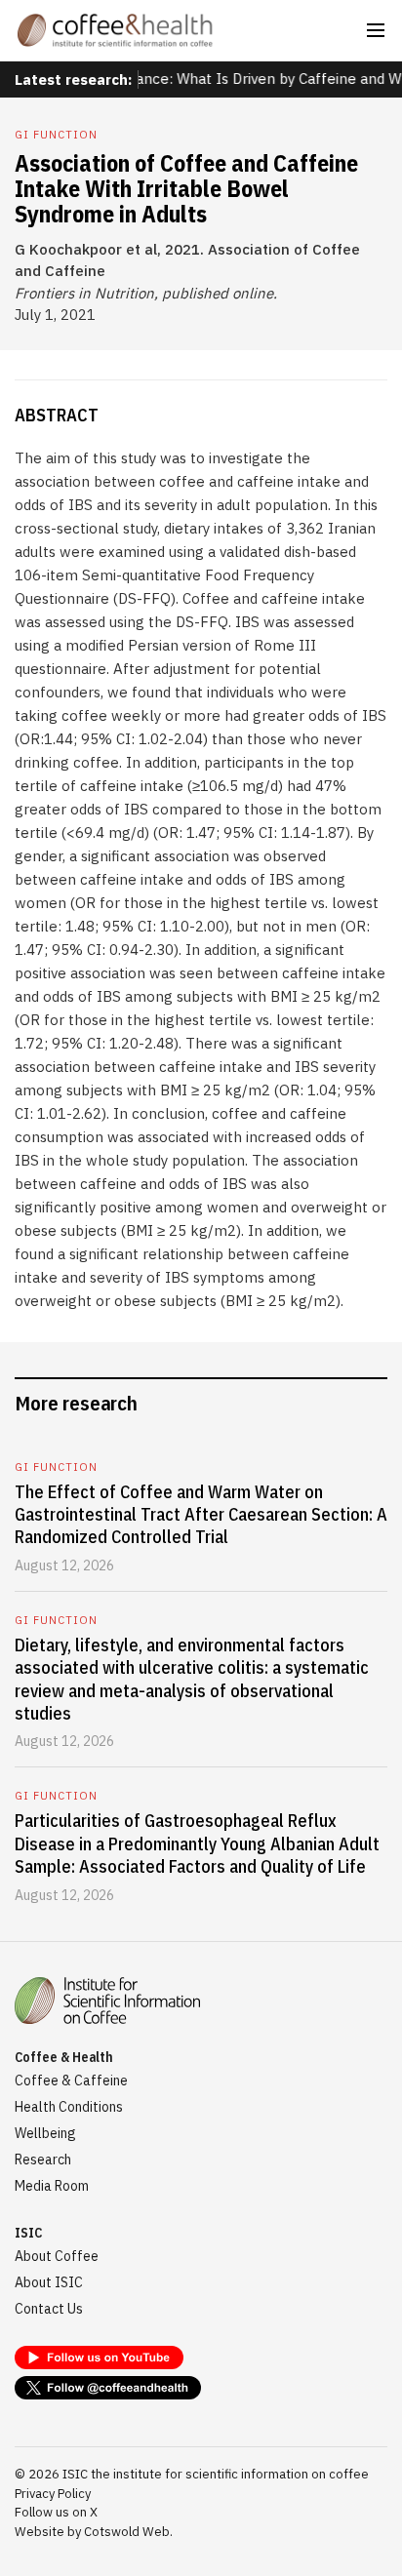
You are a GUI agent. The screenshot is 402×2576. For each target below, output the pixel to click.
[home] (115, 30)
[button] (376, 30)
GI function (56, 135)
